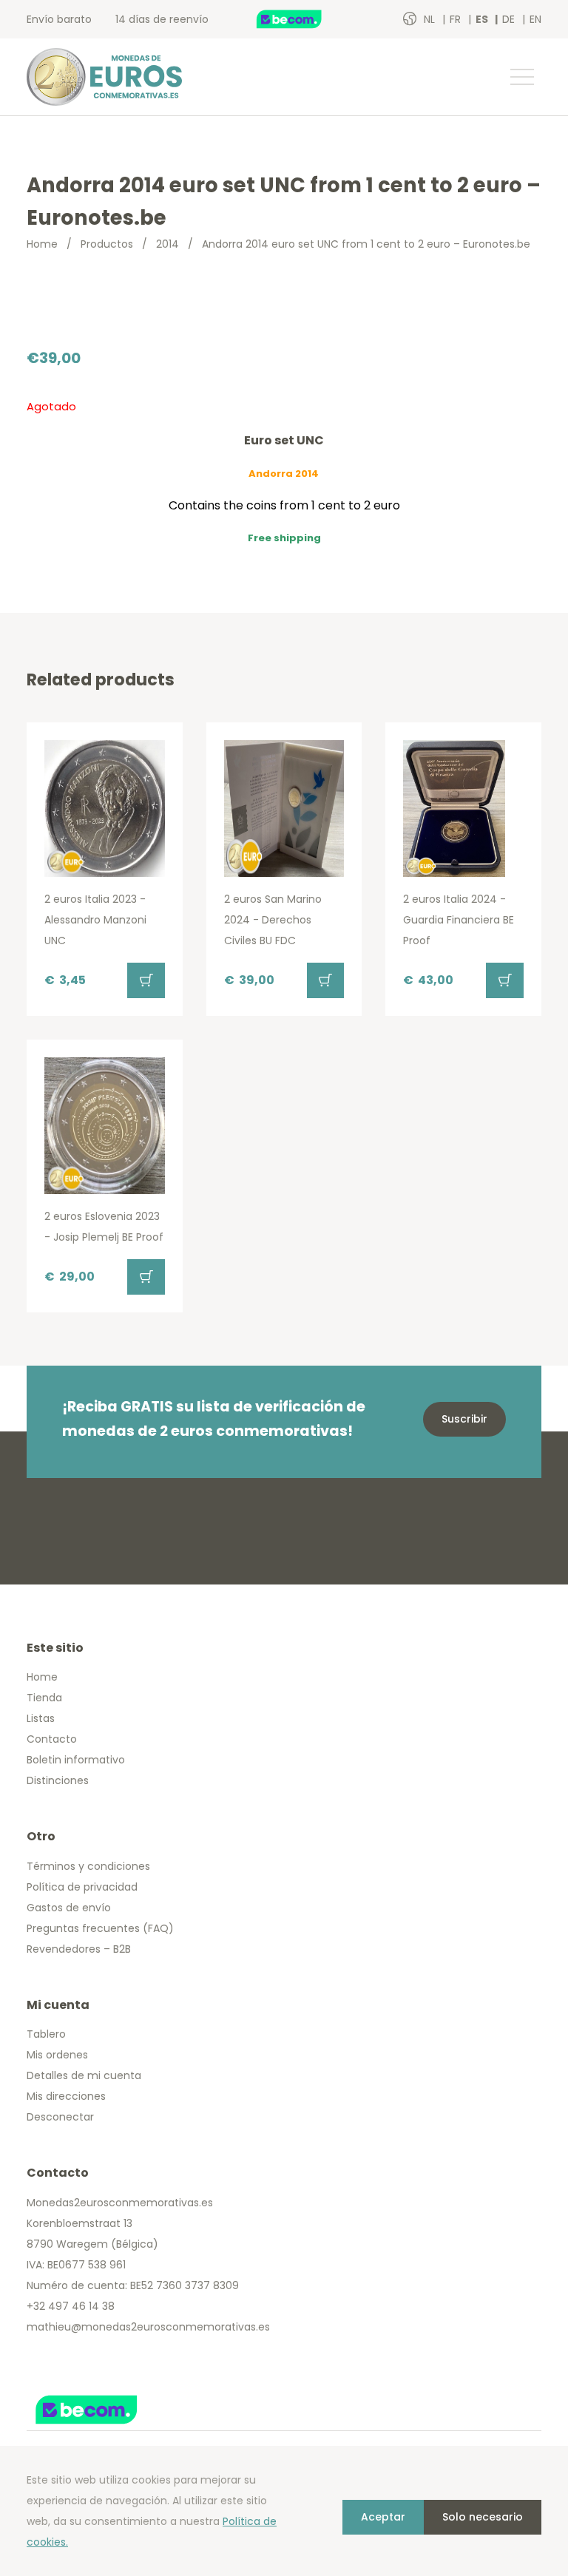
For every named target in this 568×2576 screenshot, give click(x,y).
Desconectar (60, 2117)
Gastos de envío (69, 1908)
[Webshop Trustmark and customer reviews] (305, 19)
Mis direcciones (66, 2096)
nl (431, 19)
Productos (107, 244)
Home (42, 244)
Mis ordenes (57, 2055)
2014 (168, 244)
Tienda (44, 1698)
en (535, 19)
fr (457, 19)
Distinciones (58, 1780)
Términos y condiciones (88, 1866)
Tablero (46, 2034)
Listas (41, 1718)
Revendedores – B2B (79, 1949)
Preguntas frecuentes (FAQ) (100, 1928)
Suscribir (464, 1419)
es (483, 19)
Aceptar (383, 2517)
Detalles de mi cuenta (84, 2075)
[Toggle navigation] (521, 77)
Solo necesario (483, 2517)
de (510, 19)
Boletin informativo (76, 1760)
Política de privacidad (82, 1887)
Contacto (52, 1739)
